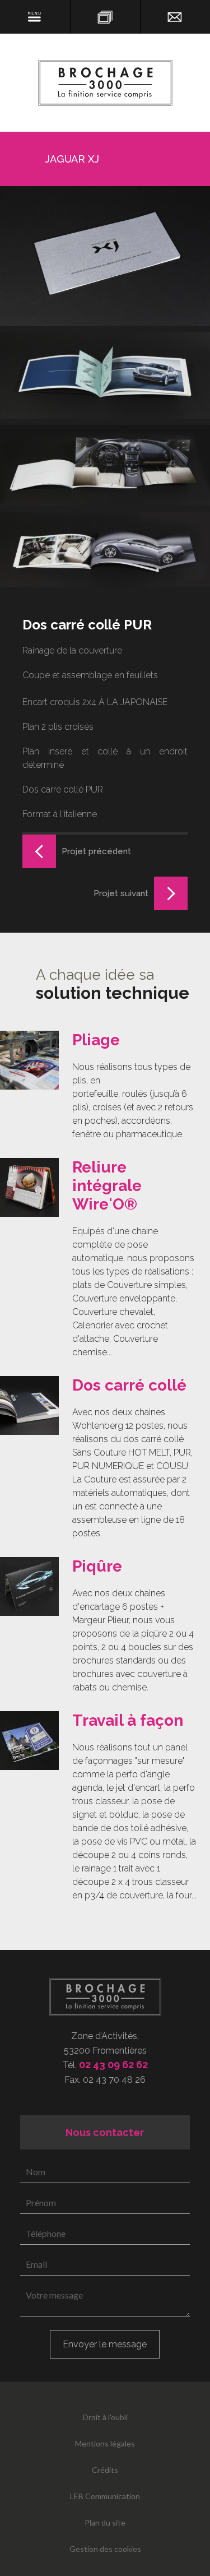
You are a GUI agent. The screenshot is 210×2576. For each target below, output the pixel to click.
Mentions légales (105, 2443)
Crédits (105, 2470)
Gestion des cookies (105, 2549)
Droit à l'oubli (105, 2417)
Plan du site (105, 2522)
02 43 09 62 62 (113, 2065)
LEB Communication (105, 2496)
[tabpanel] (105, 1086)
